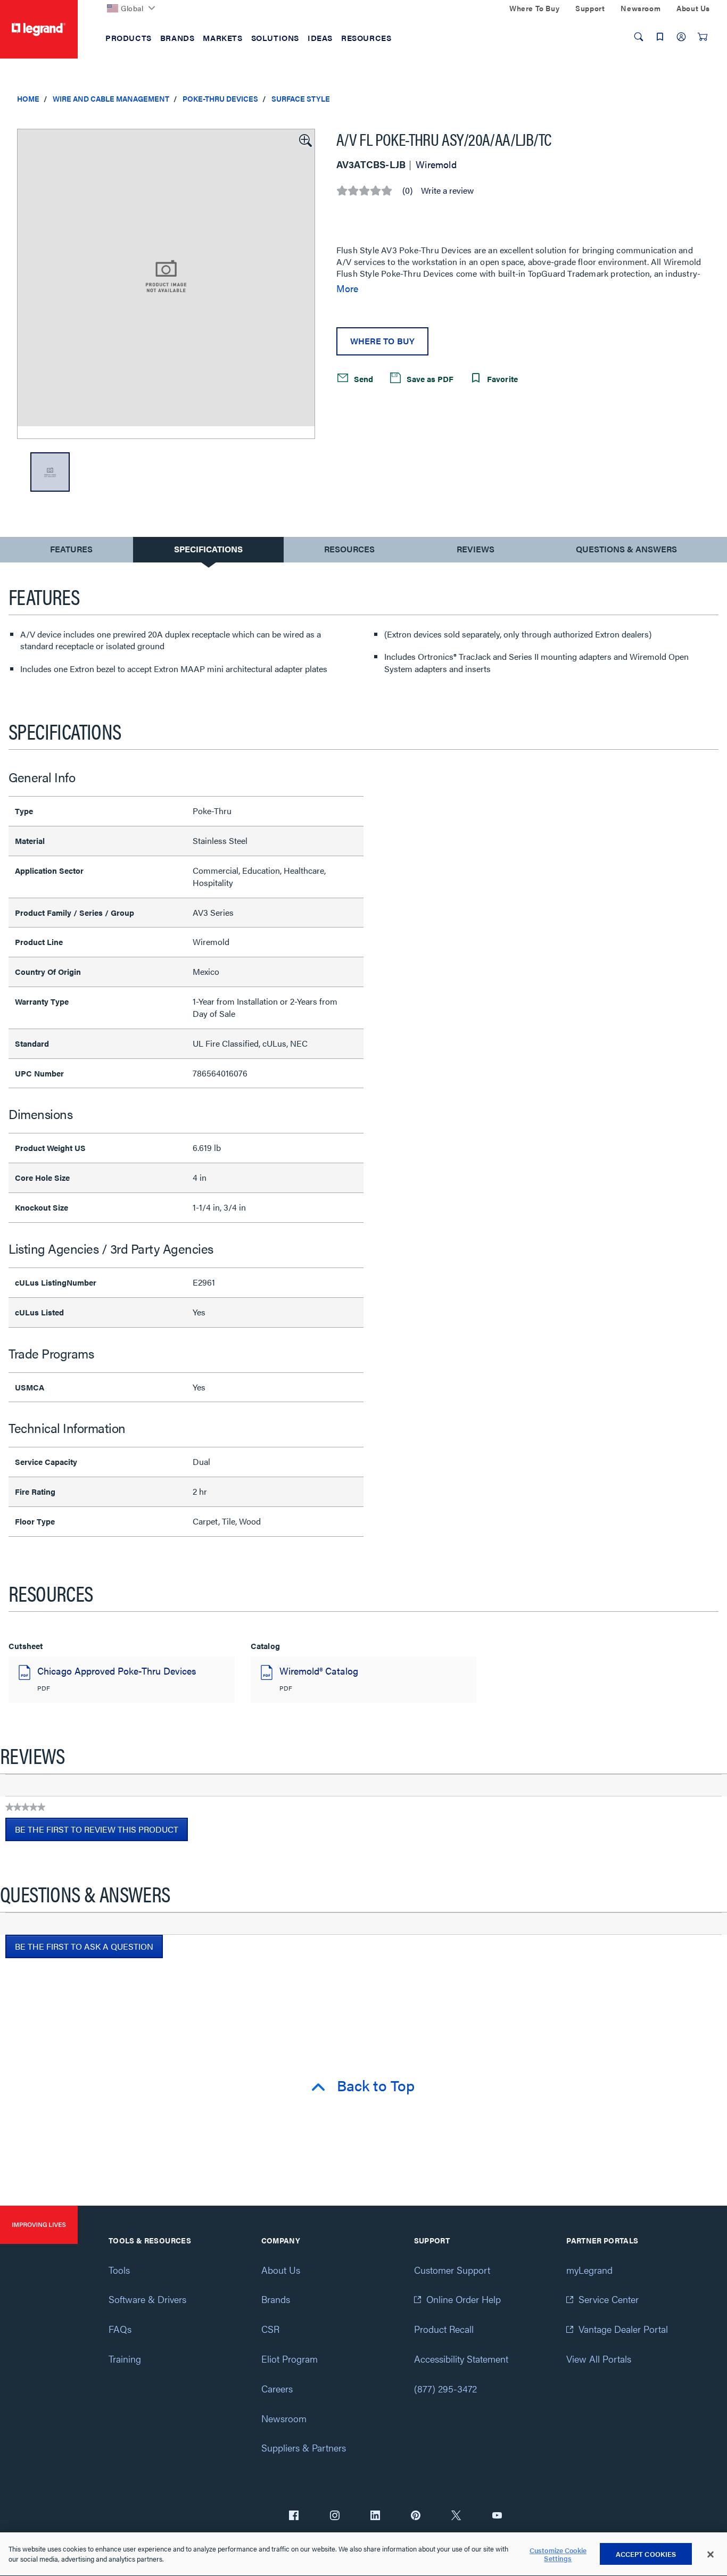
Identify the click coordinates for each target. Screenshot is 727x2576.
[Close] (711, 2555)
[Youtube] (497, 2516)
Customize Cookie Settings (558, 2554)
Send (362, 379)
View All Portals (599, 2359)
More (347, 288)
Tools (119, 2270)
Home (28, 98)
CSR (270, 2329)
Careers (277, 2388)
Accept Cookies (646, 2554)
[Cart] (703, 37)
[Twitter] (456, 2516)
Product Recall (444, 2329)
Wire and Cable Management (111, 98)
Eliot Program (290, 2359)
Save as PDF (429, 379)
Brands (276, 2299)
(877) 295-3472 (445, 2388)
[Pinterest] (416, 2516)
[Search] (639, 37)
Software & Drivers (147, 2299)
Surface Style (301, 98)
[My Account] (681, 37)
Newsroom (284, 2418)
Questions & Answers (626, 549)
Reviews (476, 549)
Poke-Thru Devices (220, 98)
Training (125, 2359)
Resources (349, 549)
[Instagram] (335, 2516)
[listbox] (166, 284)
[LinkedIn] (375, 2516)
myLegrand (589, 2270)
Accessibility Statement (461, 2359)
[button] (304, 139)
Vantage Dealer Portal (623, 2329)
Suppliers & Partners (304, 2447)
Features (71, 552)
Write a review (447, 190)
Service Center (609, 2299)
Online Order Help (464, 2299)
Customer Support (452, 2270)
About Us (281, 2270)
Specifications (208, 549)
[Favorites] (660, 37)
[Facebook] (294, 2516)
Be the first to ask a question (84, 1946)
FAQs (120, 2329)
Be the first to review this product (101, 1832)
